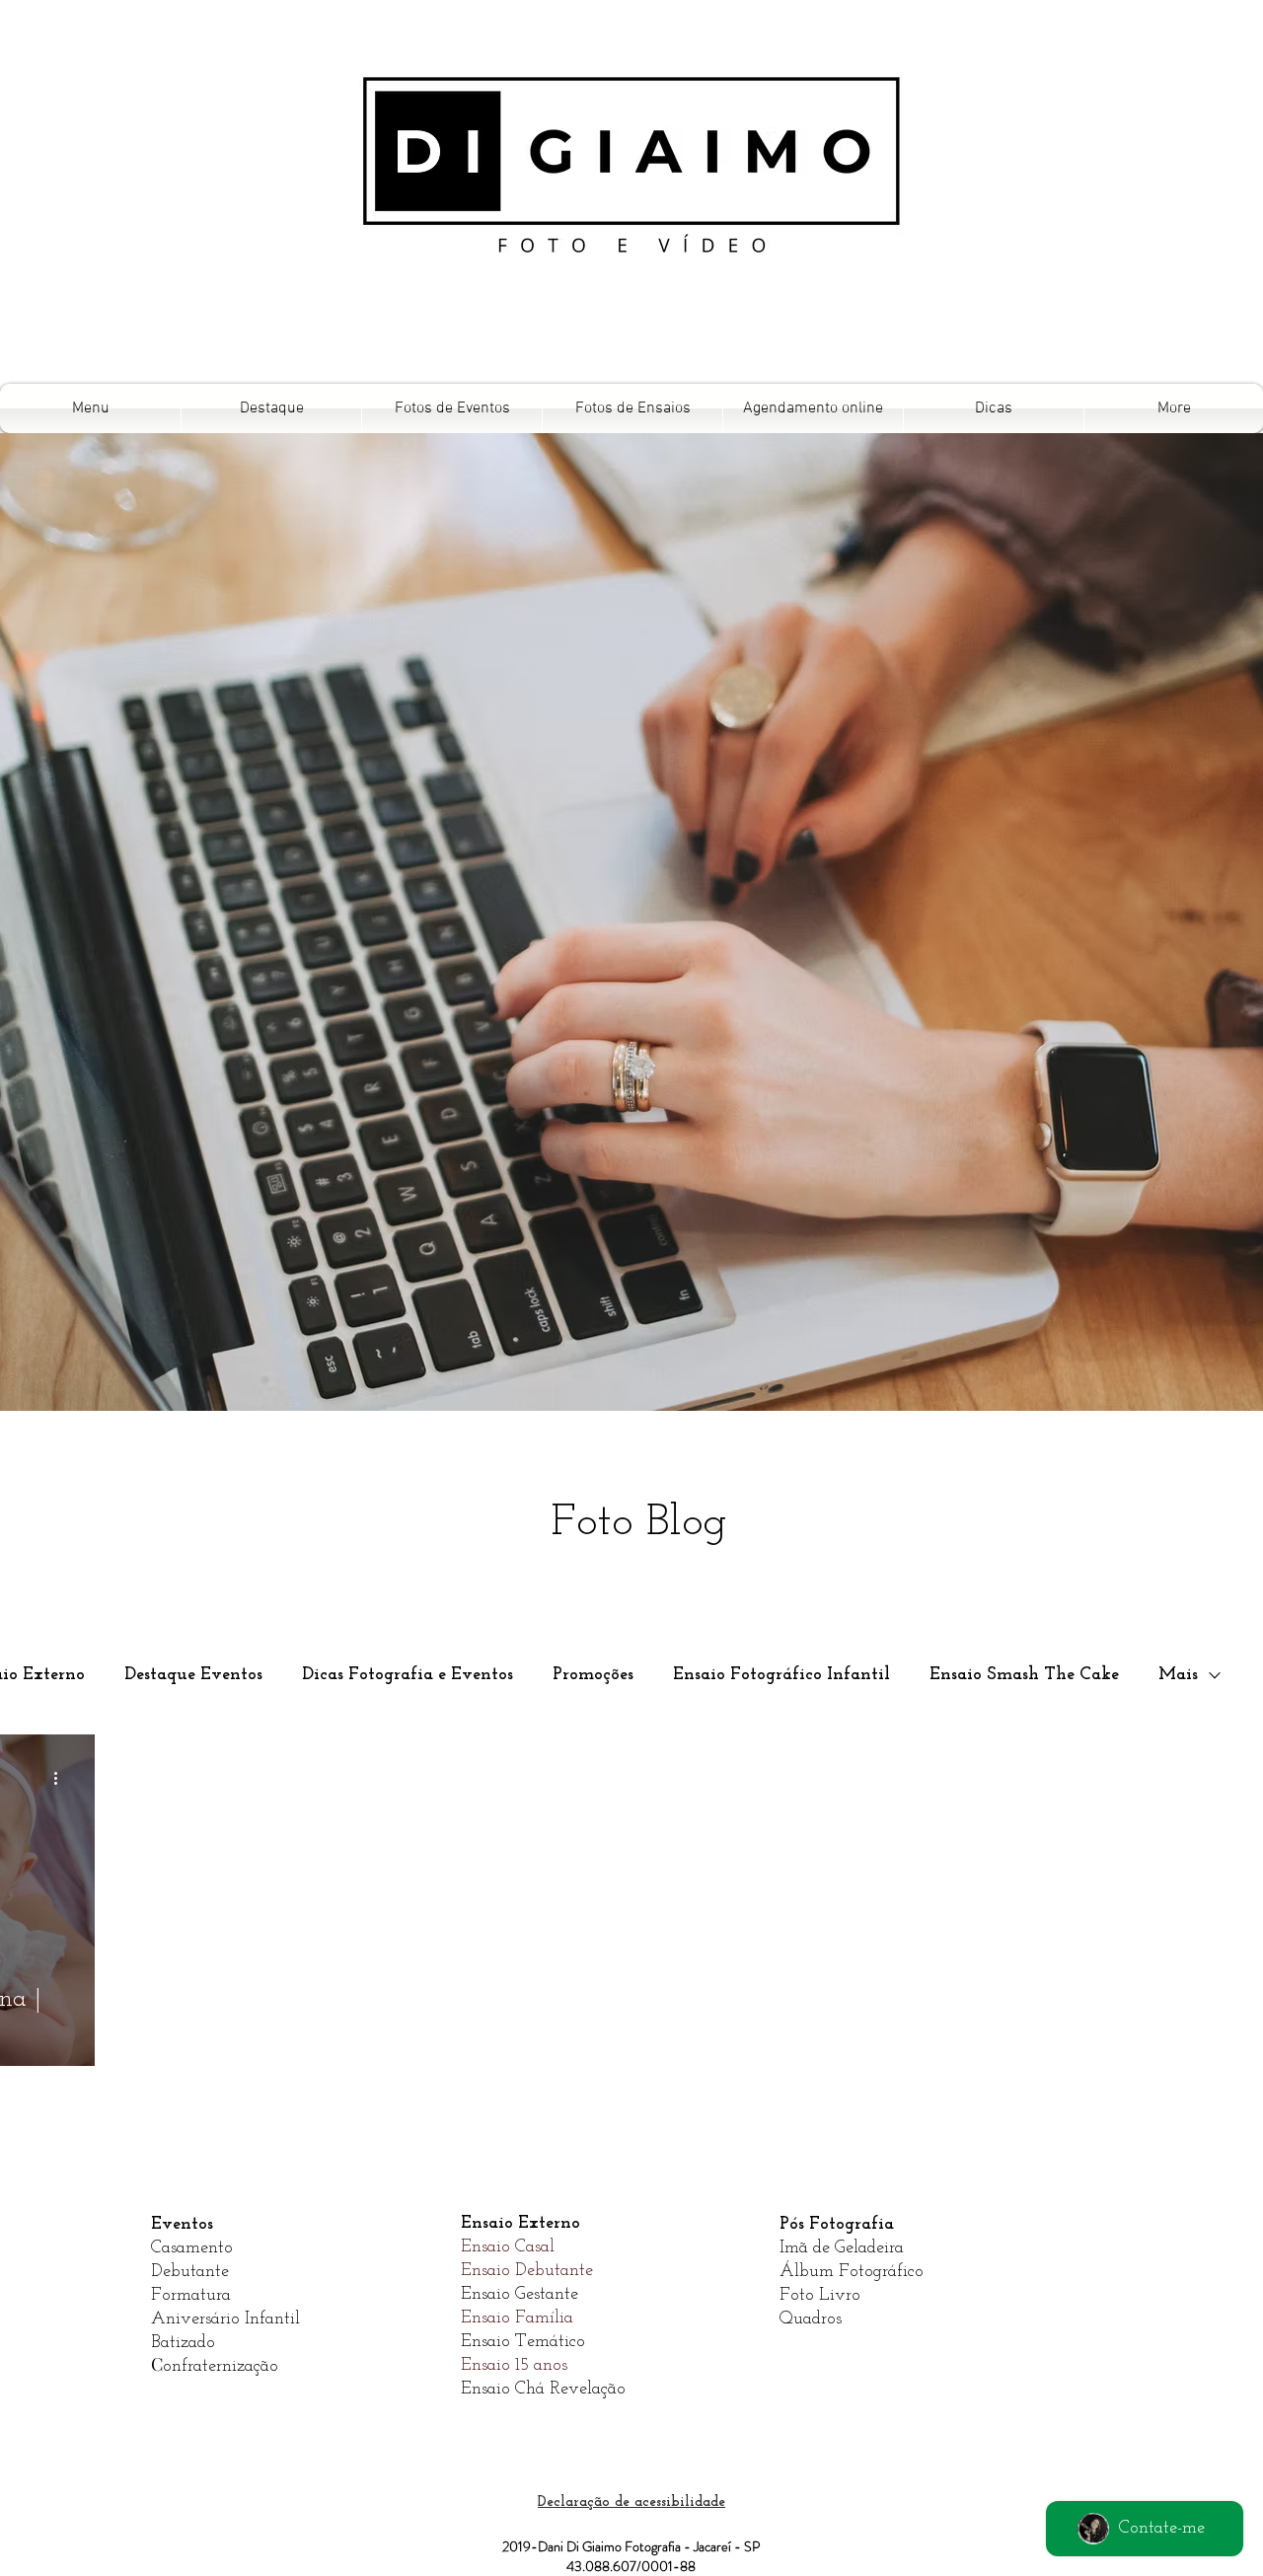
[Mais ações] (62, 1778)
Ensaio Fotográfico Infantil (781, 1675)
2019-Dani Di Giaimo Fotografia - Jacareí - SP (631, 2546)
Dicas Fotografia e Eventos (408, 1675)
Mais (1178, 1675)
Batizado (183, 2343)
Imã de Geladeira (842, 2248)
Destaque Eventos (193, 1675)
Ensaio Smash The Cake (1024, 1675)
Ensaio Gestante (520, 2295)
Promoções (593, 1675)
